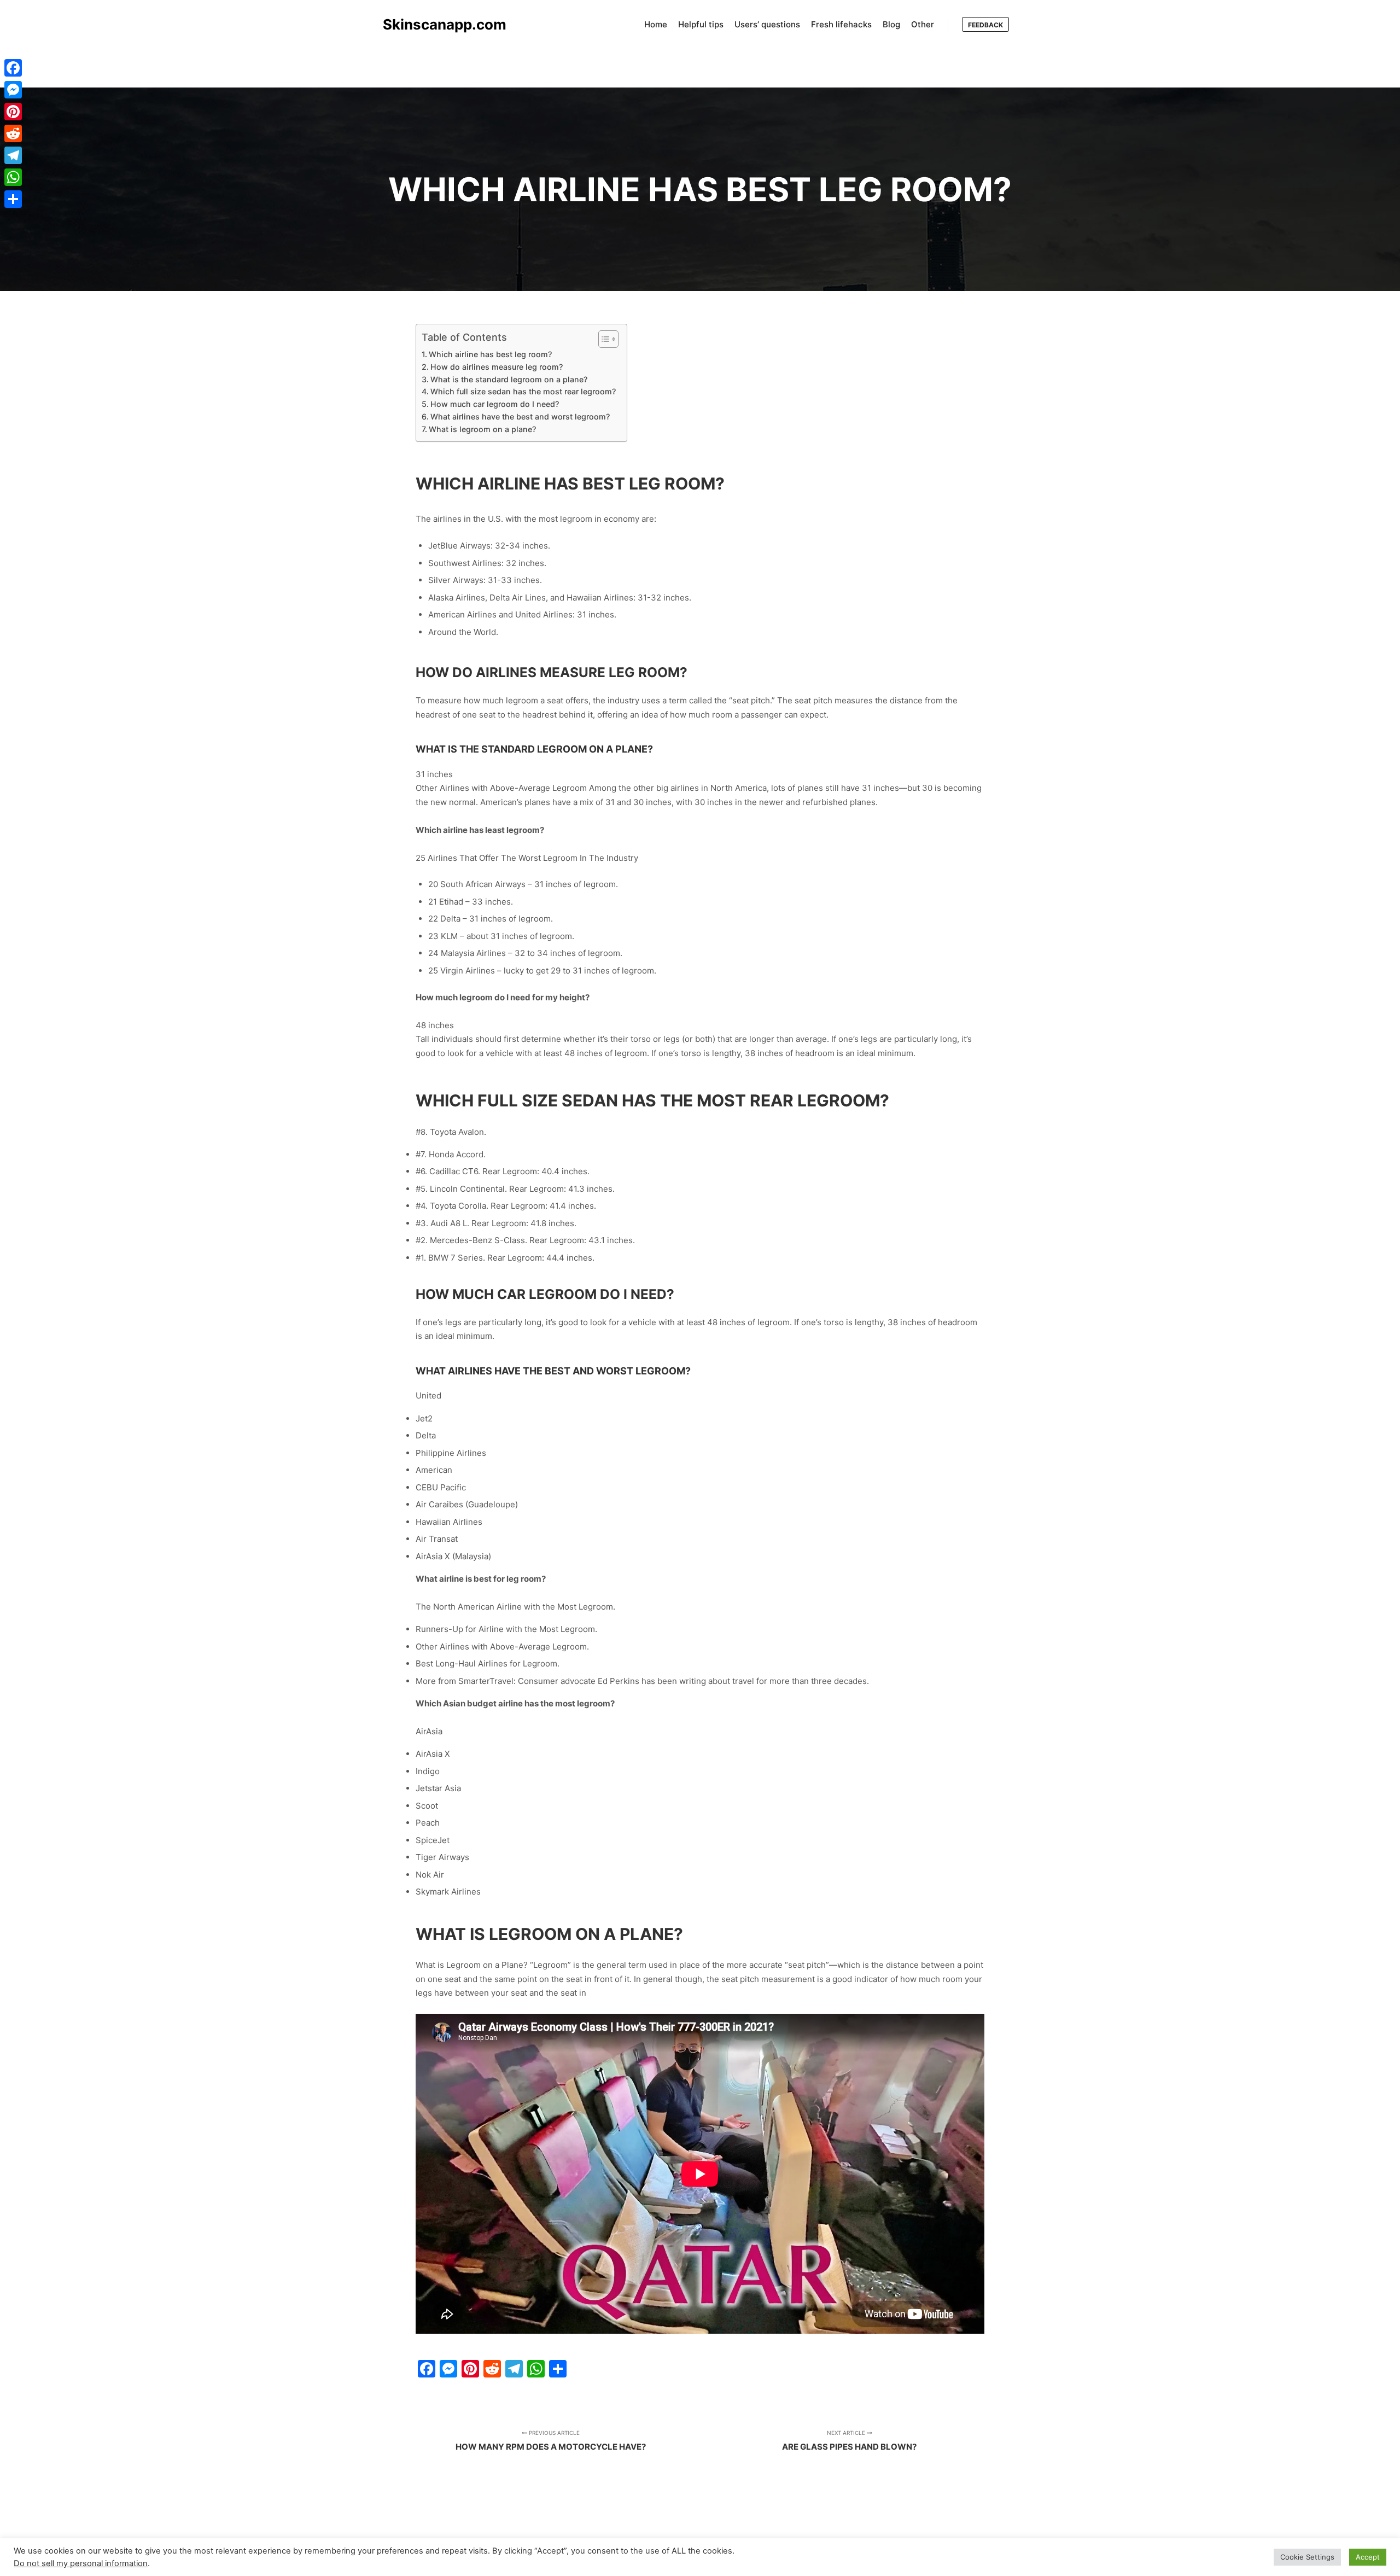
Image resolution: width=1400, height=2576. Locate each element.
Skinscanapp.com (437, 24)
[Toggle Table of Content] (603, 339)
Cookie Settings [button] (1307, 2557)
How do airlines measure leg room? (497, 367)
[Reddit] (13, 133)
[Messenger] (13, 90)
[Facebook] (13, 68)
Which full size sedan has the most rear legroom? (523, 391)
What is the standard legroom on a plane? (509, 379)
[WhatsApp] (13, 177)
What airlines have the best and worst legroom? (520, 416)
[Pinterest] (13, 112)
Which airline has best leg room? (490, 354)
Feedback (985, 25)
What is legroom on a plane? (482, 429)
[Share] (13, 199)
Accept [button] (1368, 2557)
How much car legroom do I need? (495, 404)
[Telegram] (13, 155)
